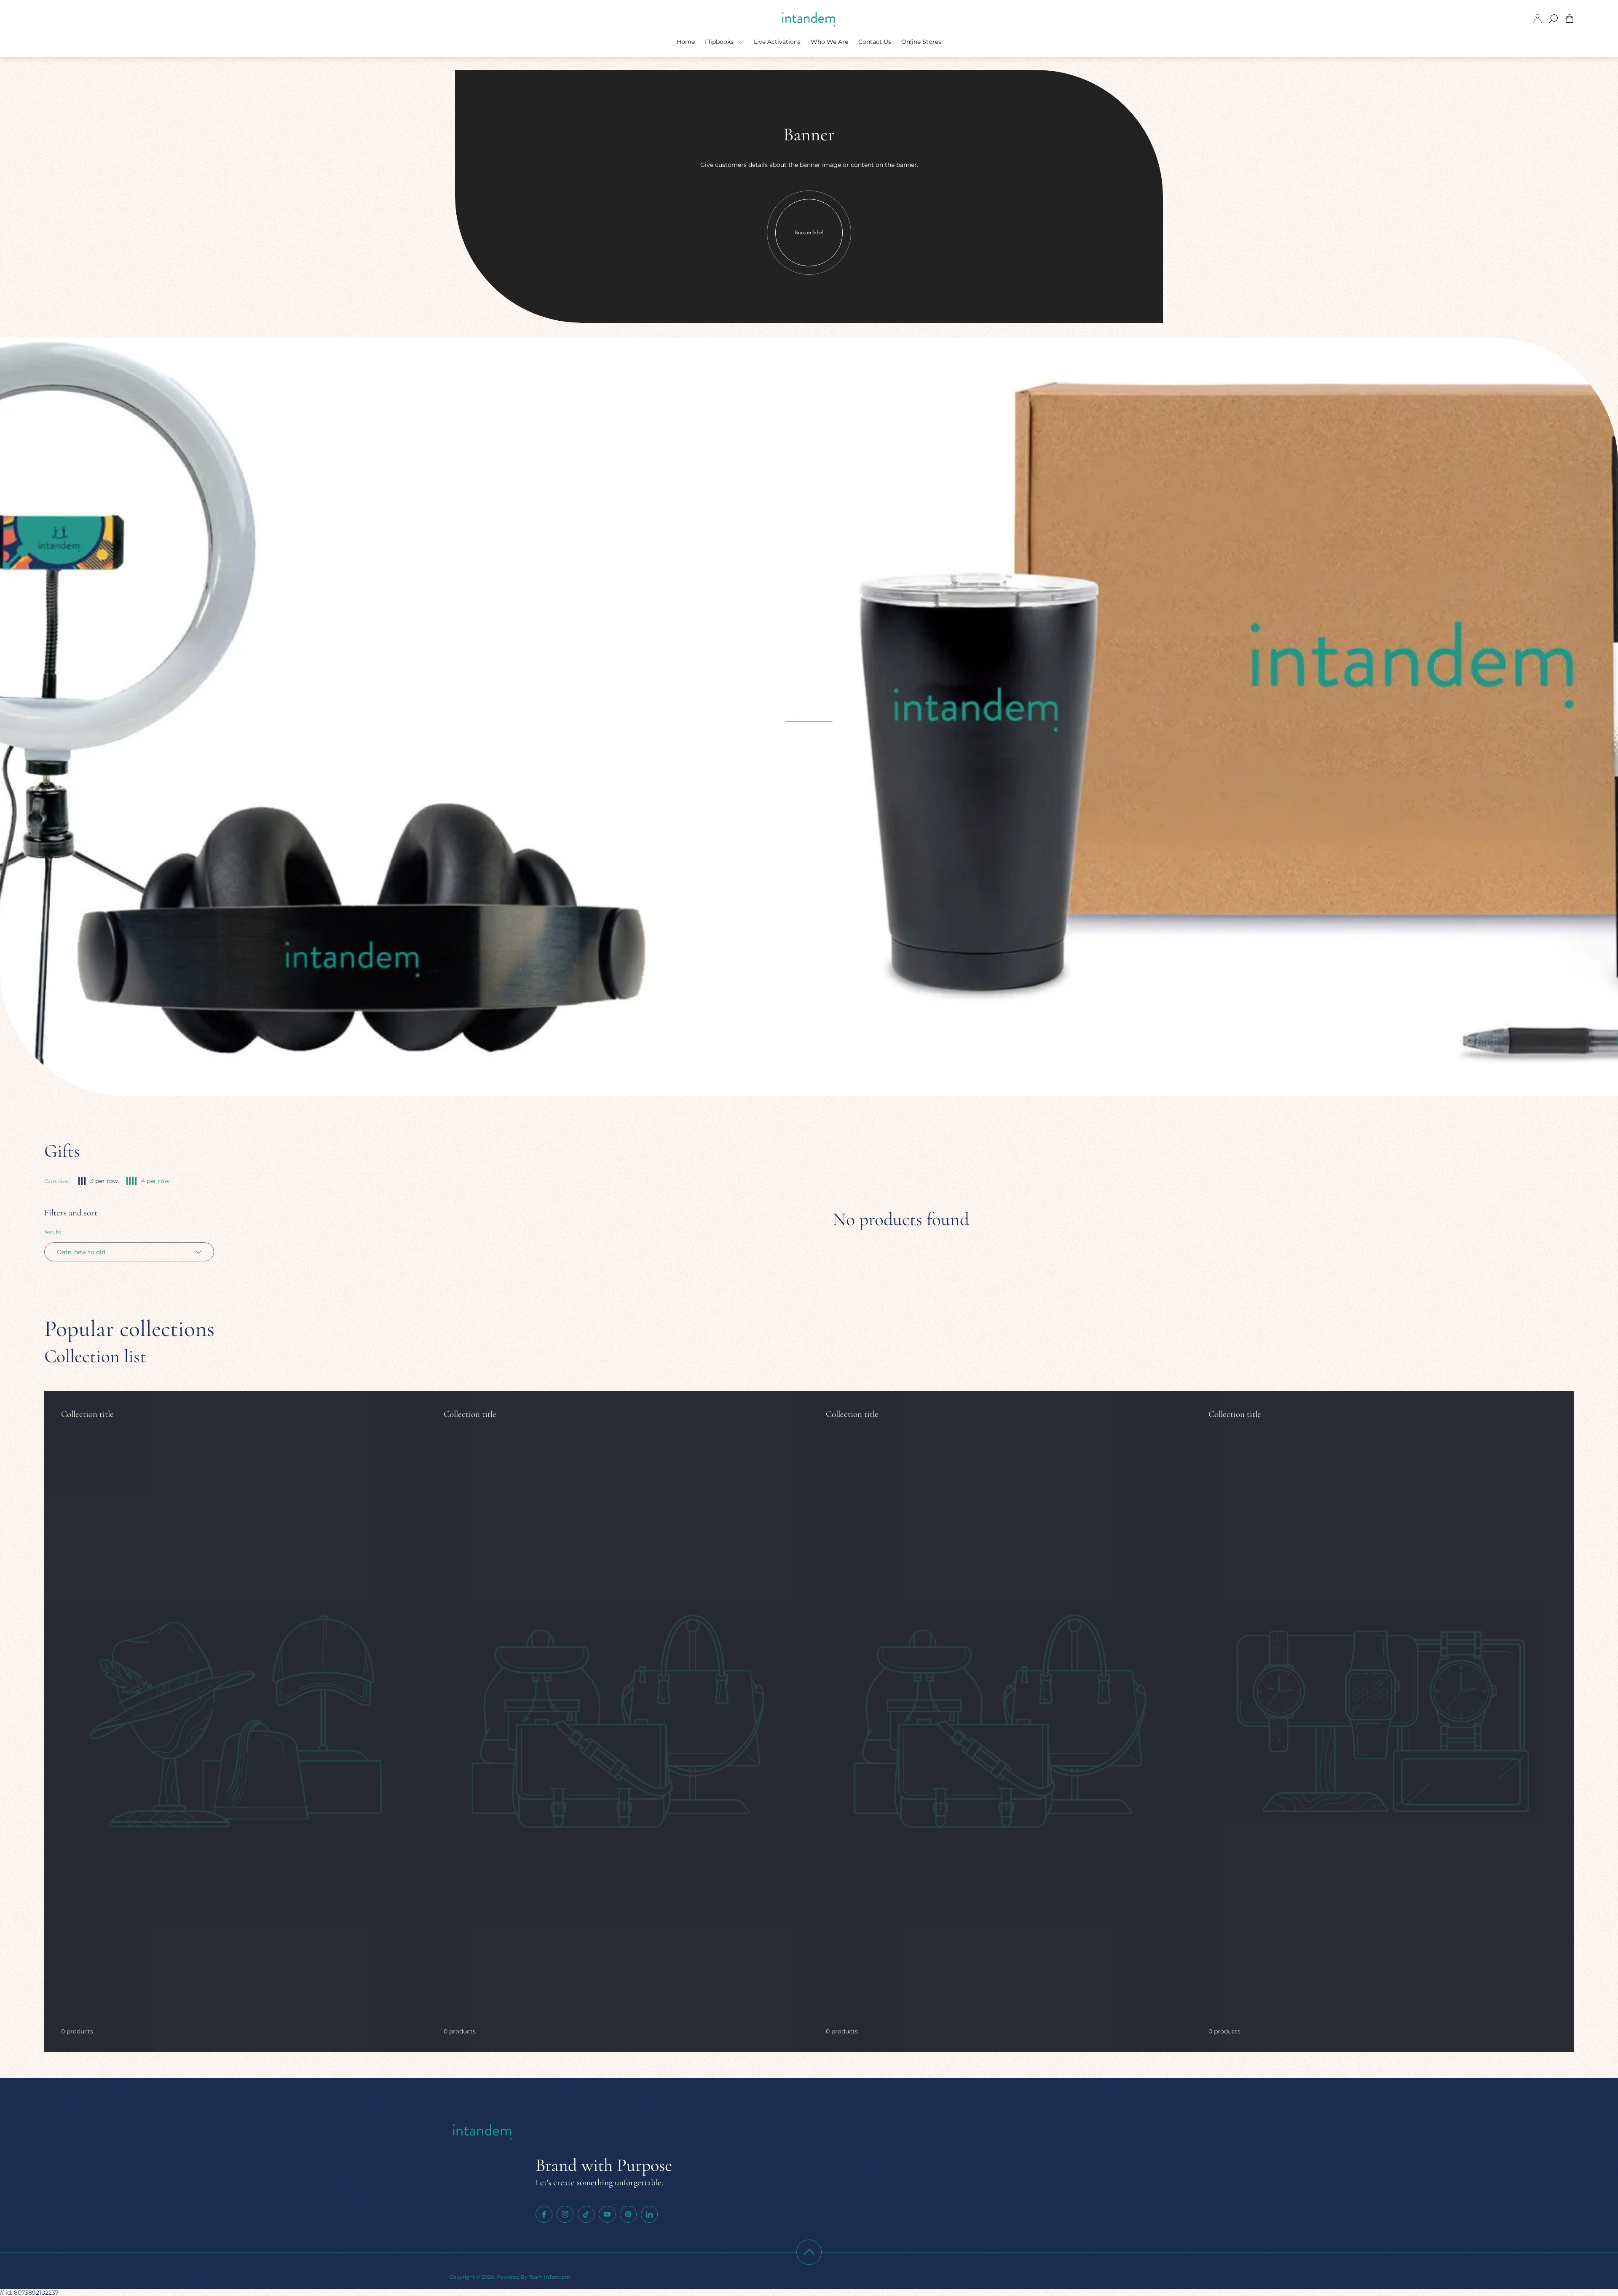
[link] (236, 1721)
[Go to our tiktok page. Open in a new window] (586, 2214)
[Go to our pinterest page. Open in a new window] (628, 2214)
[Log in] (1538, 19)
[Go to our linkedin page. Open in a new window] (649, 2214)
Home (795, 716)
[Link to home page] (483, 2132)
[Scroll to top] (809, 2252)
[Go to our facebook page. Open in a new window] (544, 2214)
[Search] (1554, 19)
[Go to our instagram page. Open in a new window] (565, 2214)
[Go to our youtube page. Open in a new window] (607, 2214)
